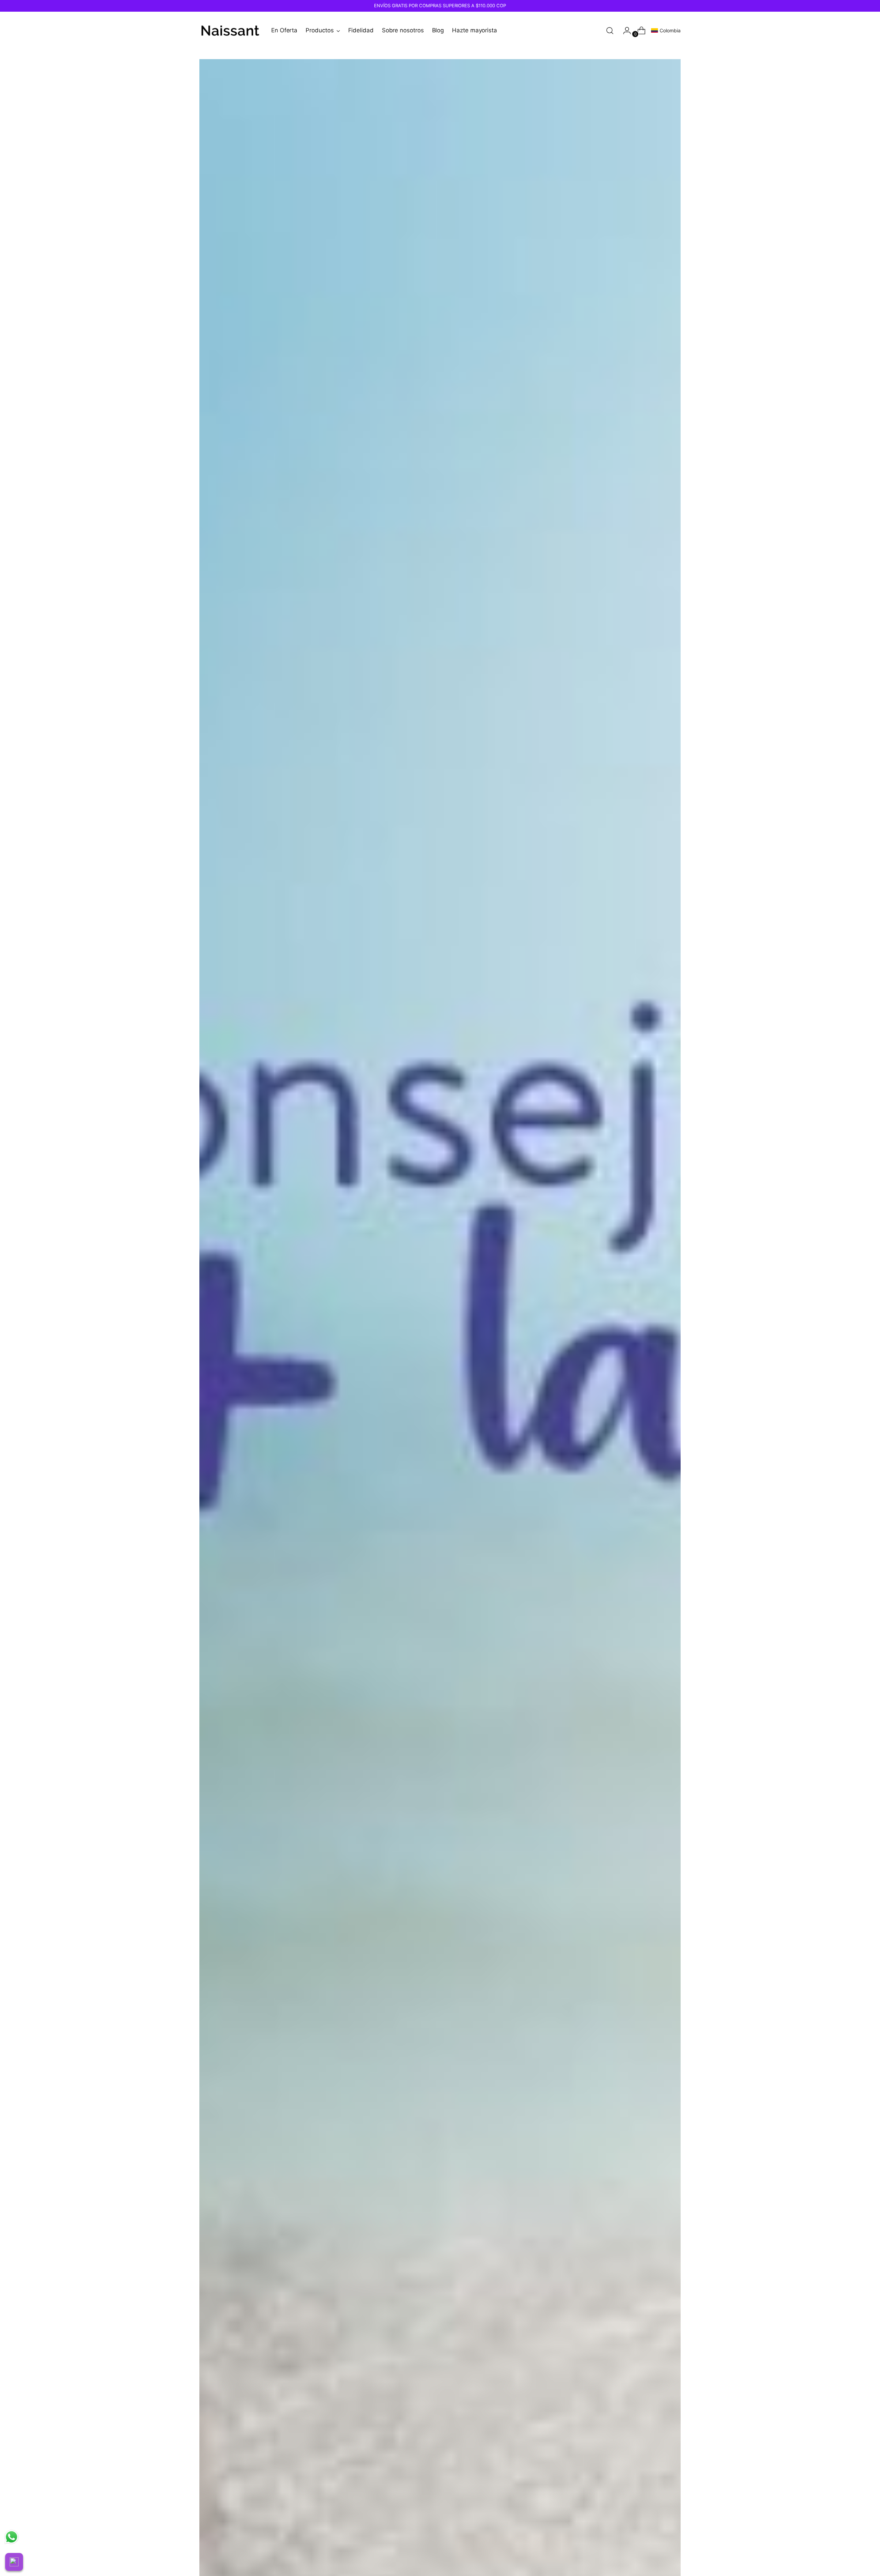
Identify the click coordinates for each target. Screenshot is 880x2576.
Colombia (670, 30)
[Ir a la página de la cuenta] (624, 31)
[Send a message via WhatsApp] (12, 2537)
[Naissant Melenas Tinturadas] (230, 31)
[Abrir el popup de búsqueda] (610, 31)
